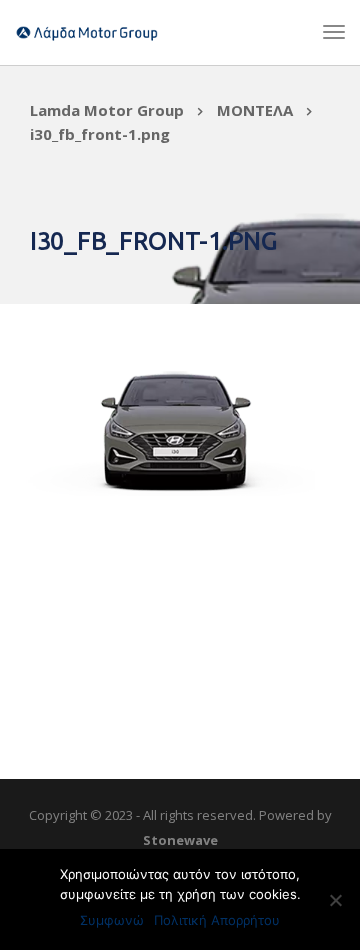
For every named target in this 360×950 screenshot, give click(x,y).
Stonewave (180, 840)
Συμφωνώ (112, 920)
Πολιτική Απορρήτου (217, 920)
